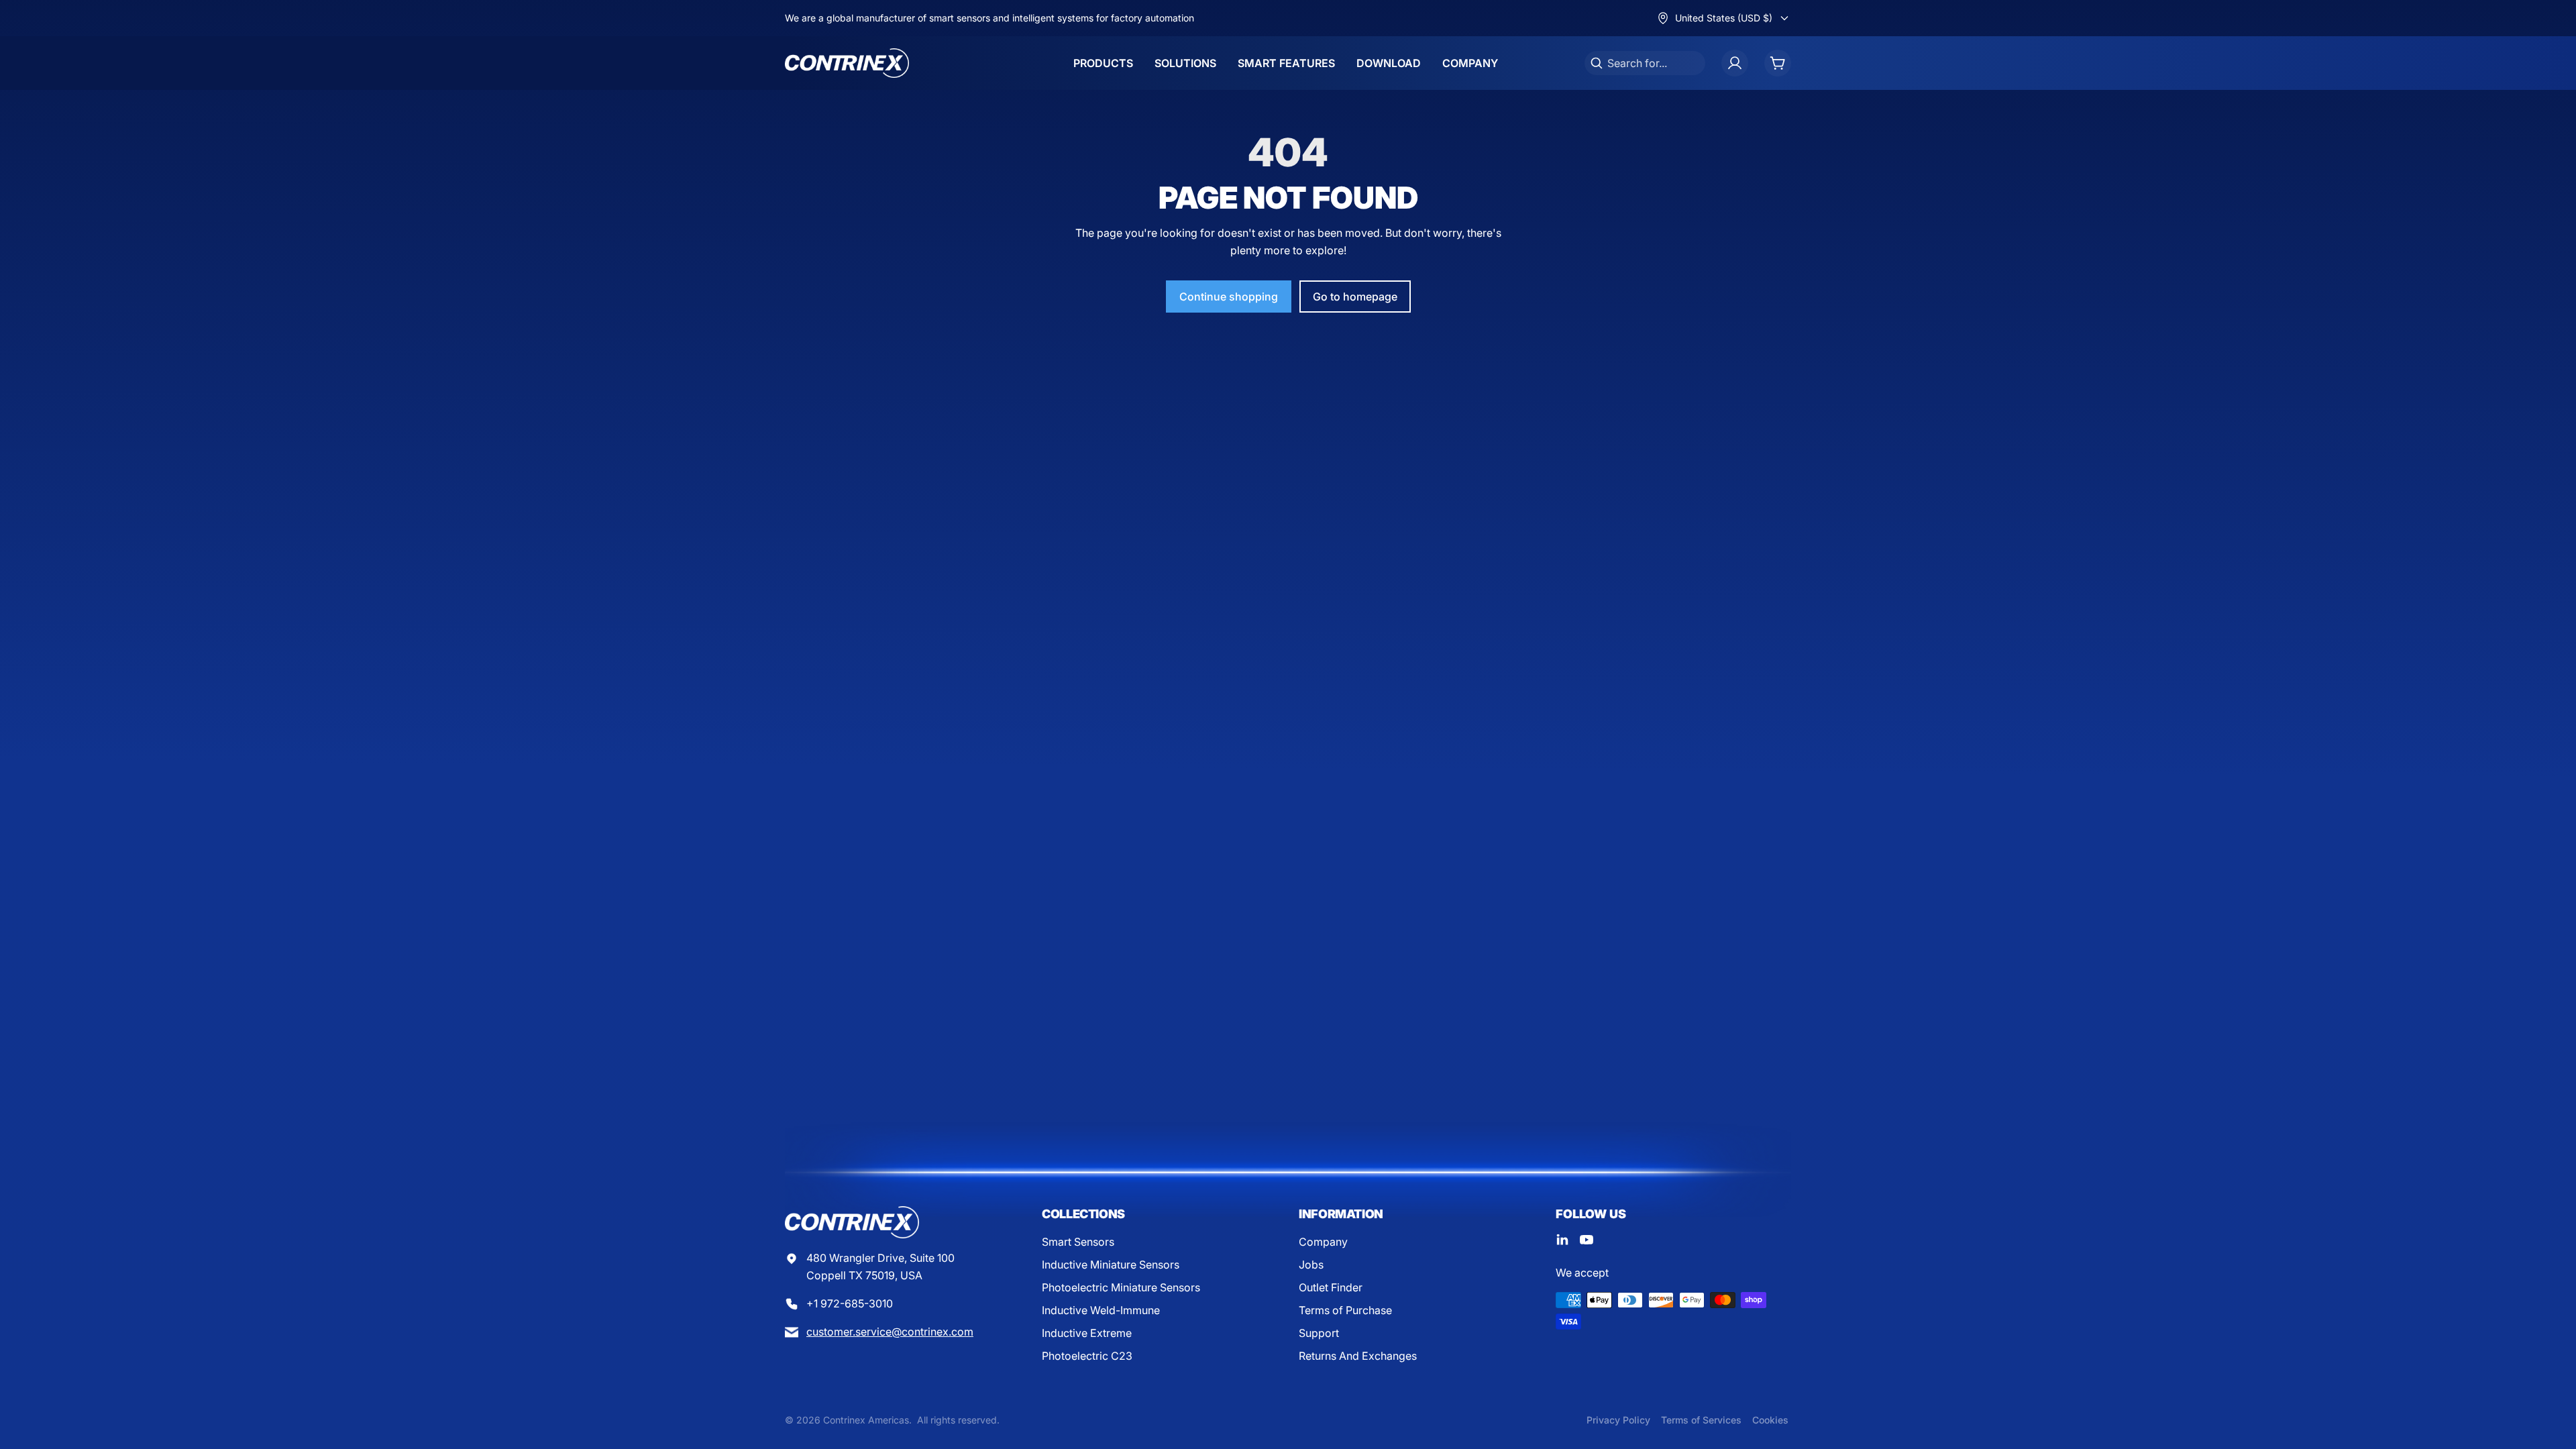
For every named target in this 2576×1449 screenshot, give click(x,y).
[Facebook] (1562, 1240)
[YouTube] (1587, 1240)
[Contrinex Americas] (847, 63)
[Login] (1735, 63)
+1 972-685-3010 (850, 1303)
